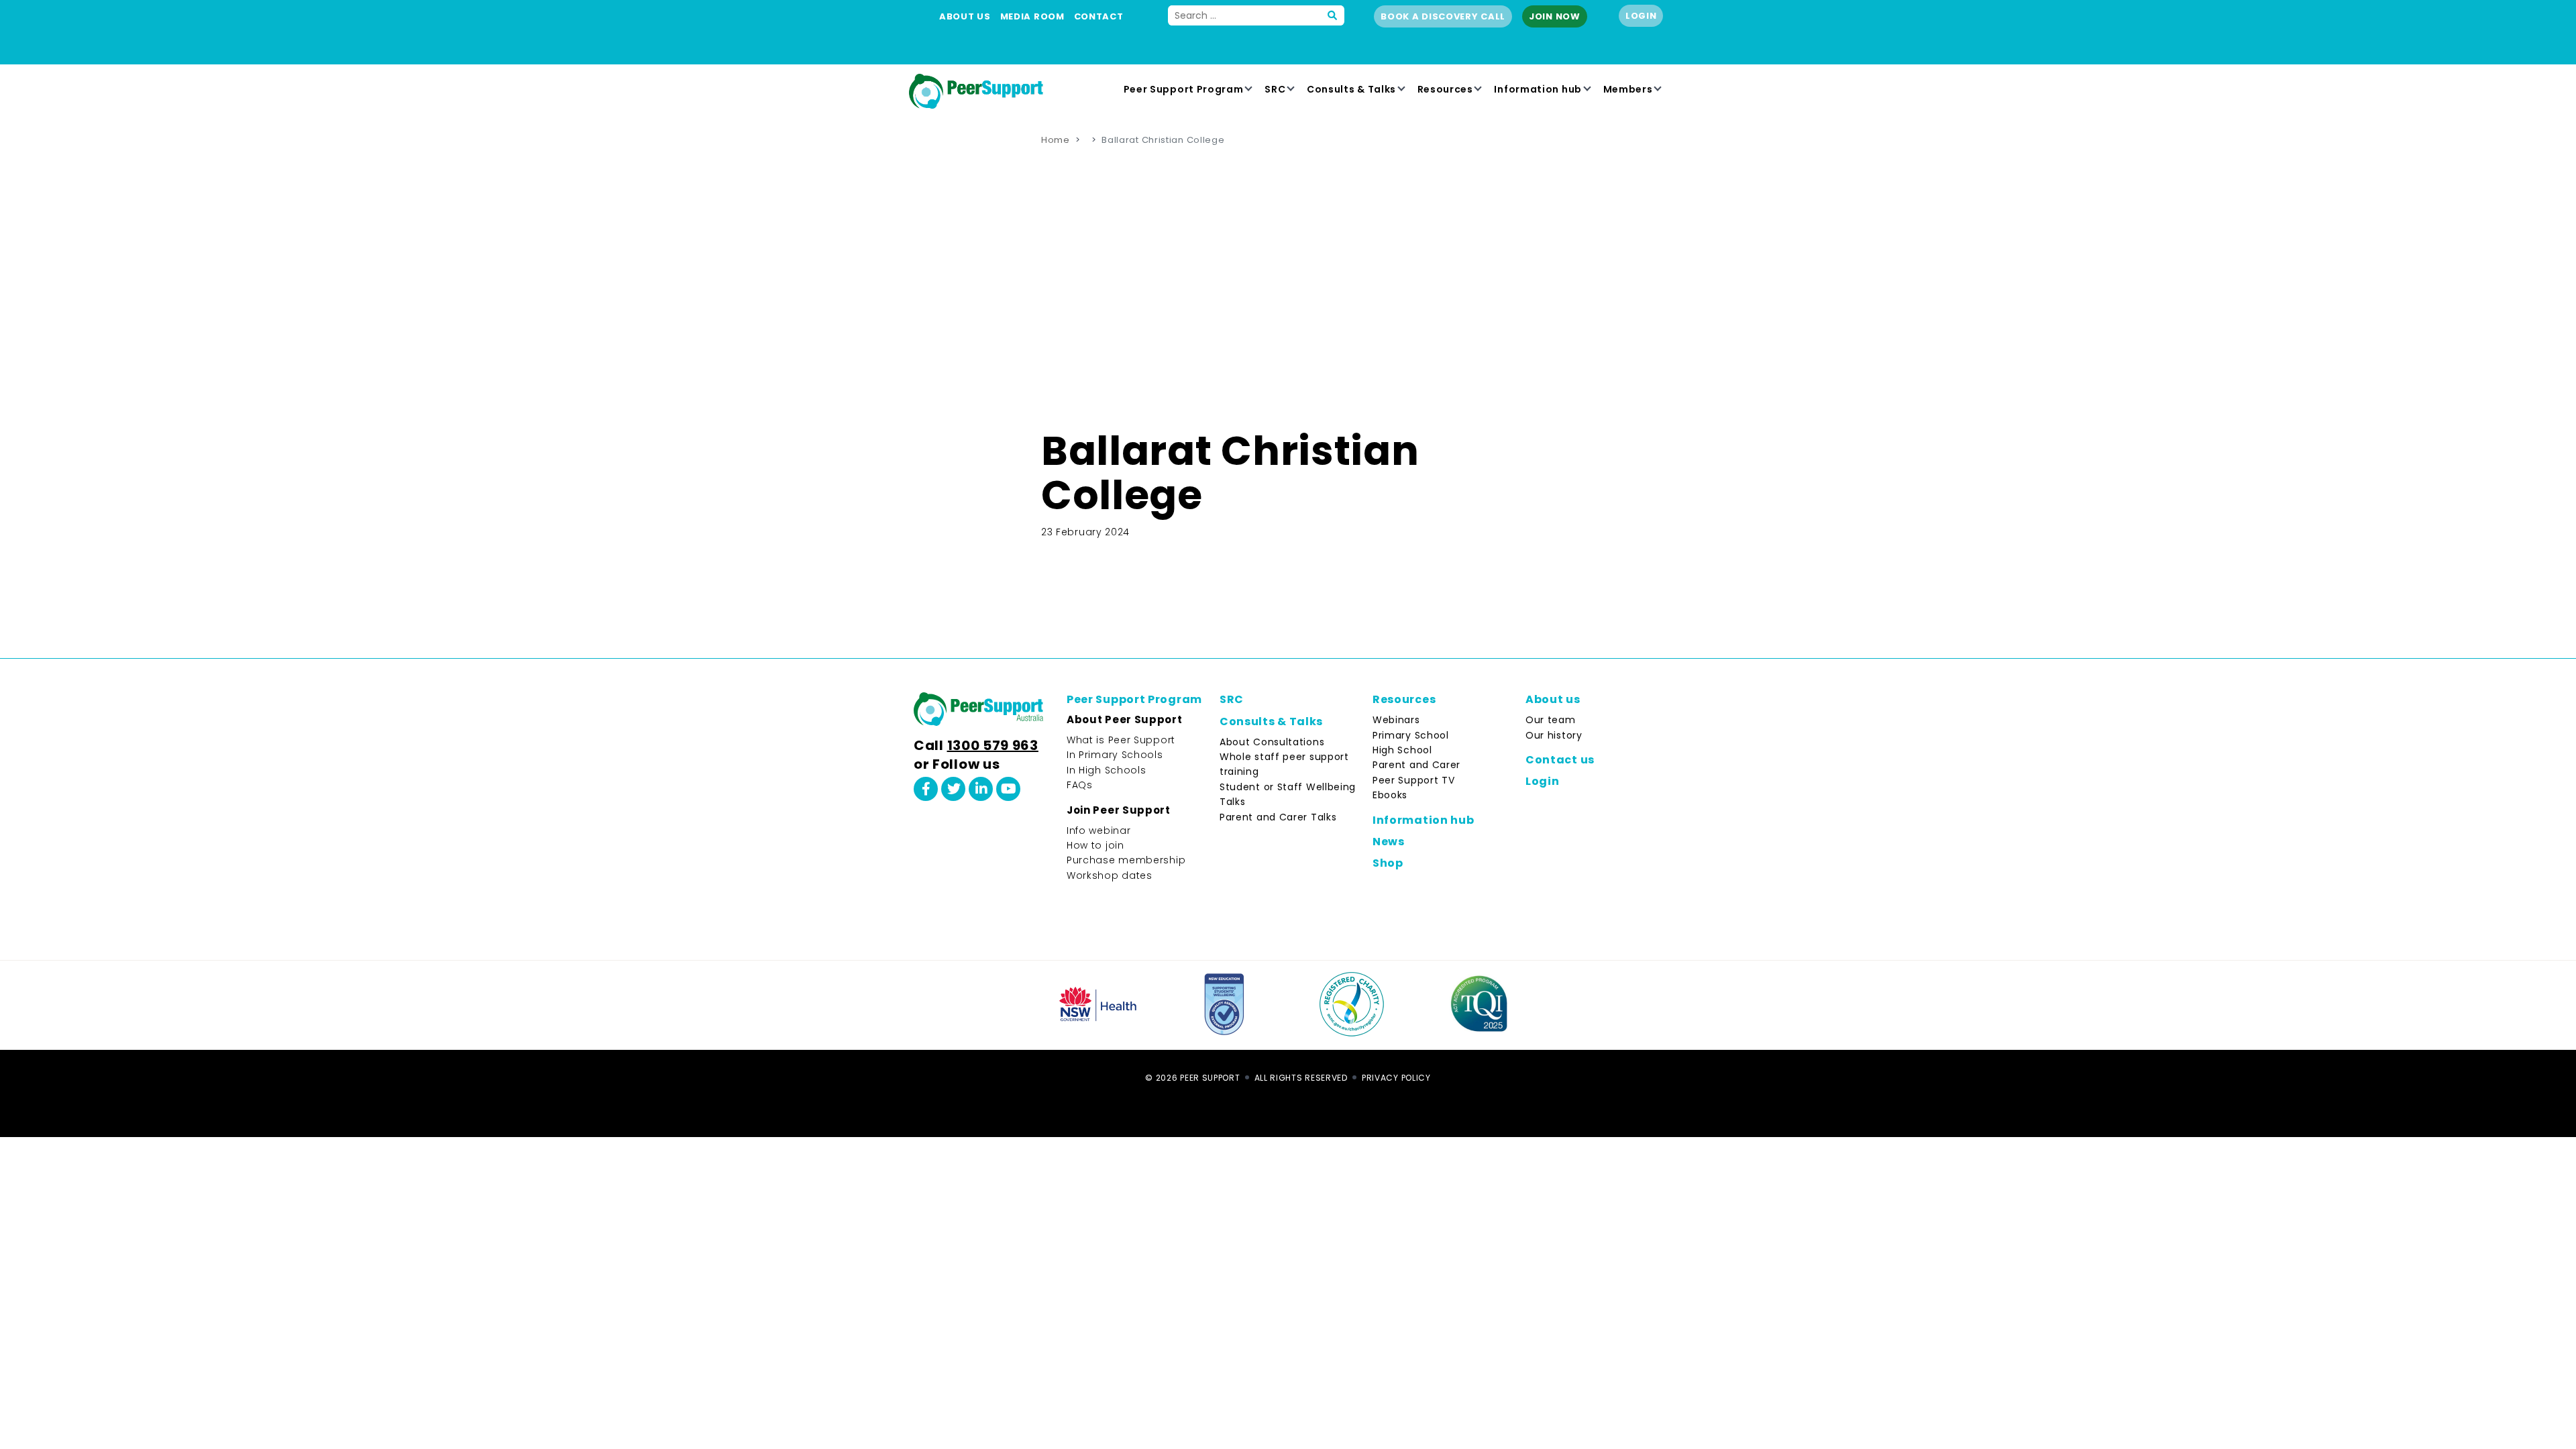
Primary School (1411, 735)
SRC (1275, 89)
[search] (1333, 15)
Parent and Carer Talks (1278, 817)
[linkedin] (981, 789)
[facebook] (926, 789)
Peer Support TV (1414, 780)
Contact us (1560, 760)
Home (1056, 140)
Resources (1445, 89)
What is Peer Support (1121, 740)
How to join (1095, 845)
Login (1641, 16)
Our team (1551, 720)
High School (1402, 750)
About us (965, 16)
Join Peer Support (1119, 810)
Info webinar (1098, 830)
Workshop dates (1110, 875)
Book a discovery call (1443, 16)
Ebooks (1390, 795)
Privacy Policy (1396, 1078)
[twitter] (953, 789)
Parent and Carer (1416, 765)
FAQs (1080, 785)
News (1389, 842)
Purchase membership (1126, 860)
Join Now (1555, 16)
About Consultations (1272, 742)
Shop (1388, 863)
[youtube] (1008, 789)
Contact (1099, 16)
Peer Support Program (1184, 89)
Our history (1554, 735)
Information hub (1538, 89)
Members (1628, 89)
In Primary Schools (1115, 755)
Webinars (1396, 720)
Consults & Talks (1351, 89)
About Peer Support (1125, 719)
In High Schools (1107, 770)
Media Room (1032, 16)
